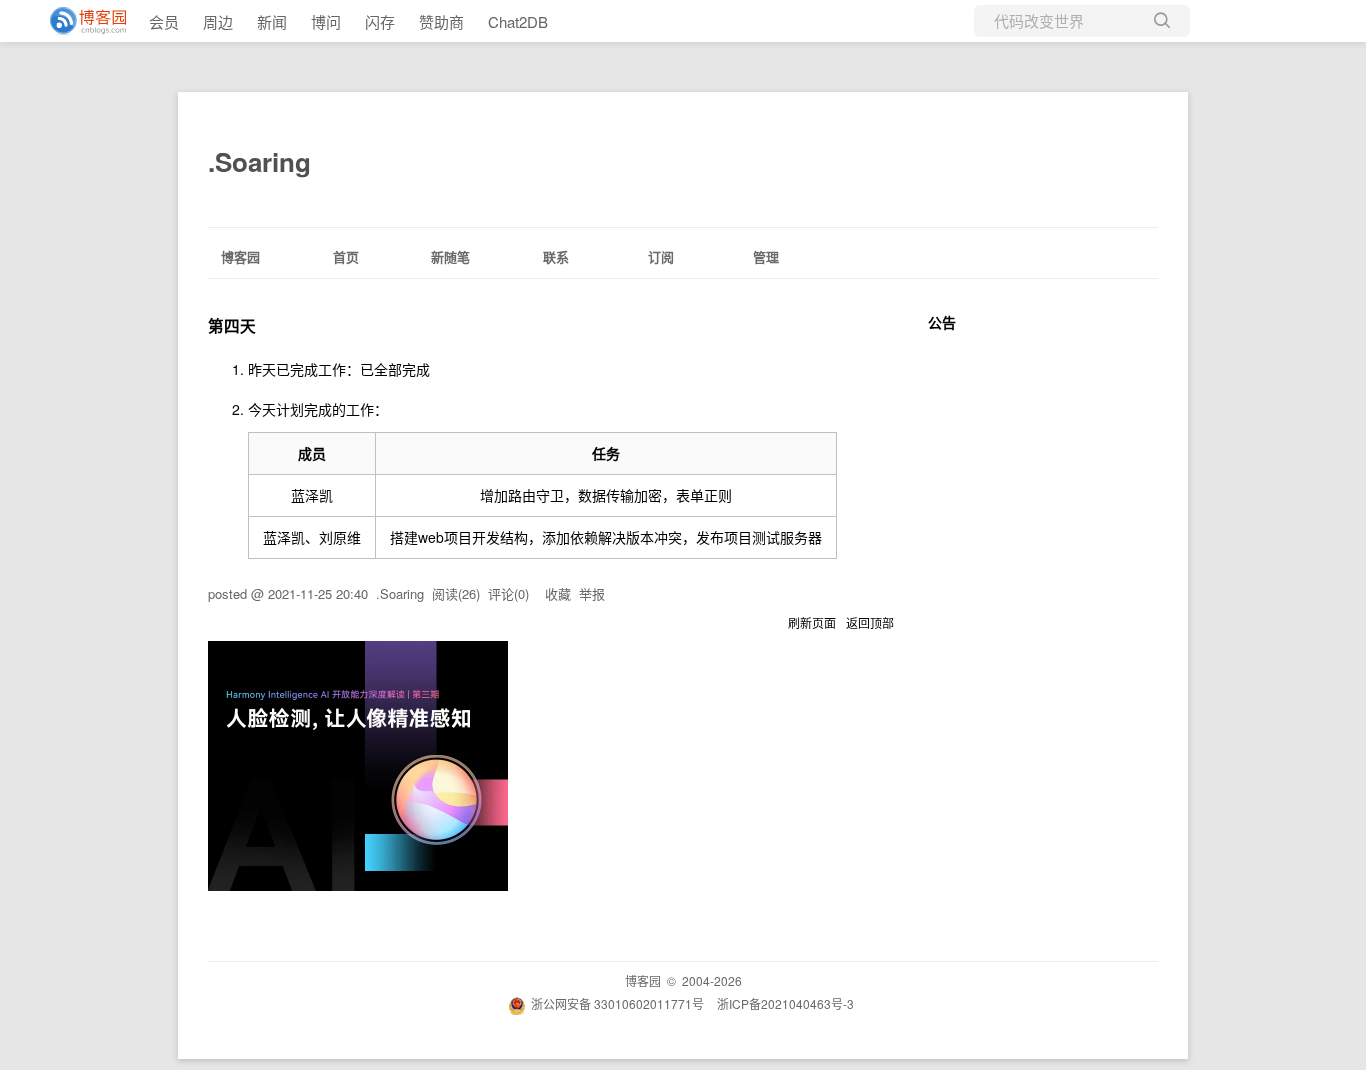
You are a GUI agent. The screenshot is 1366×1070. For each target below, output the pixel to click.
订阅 (661, 256)
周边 (218, 21)
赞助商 (441, 21)
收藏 (558, 593)
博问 (326, 21)
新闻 (272, 21)
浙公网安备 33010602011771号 (617, 1003)
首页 (346, 256)
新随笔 (450, 256)
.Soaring (259, 161)
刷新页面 (812, 622)
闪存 (380, 21)
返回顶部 (870, 622)
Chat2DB (518, 21)
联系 (556, 256)
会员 (164, 21)
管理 (766, 256)
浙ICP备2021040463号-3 (785, 1003)
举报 (592, 593)
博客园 (240, 256)
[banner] (80, 21)
